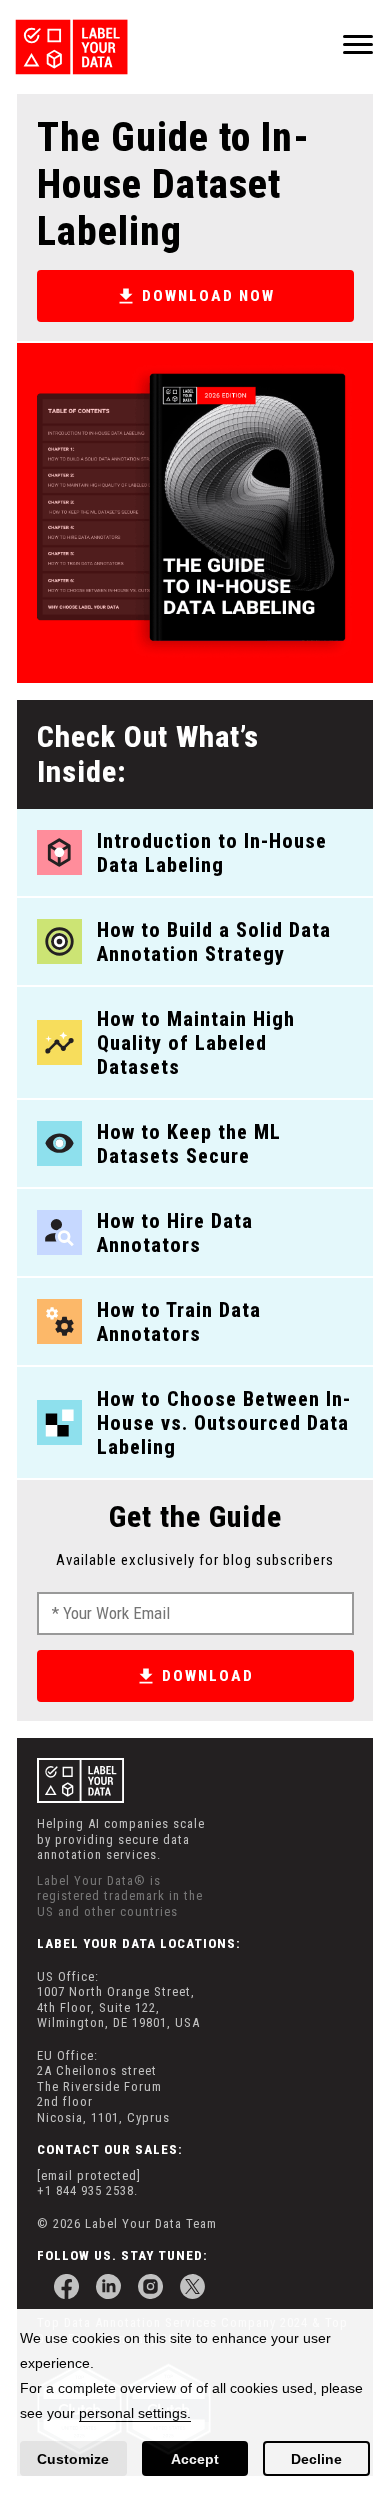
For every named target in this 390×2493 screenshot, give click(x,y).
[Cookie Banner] (195, 2401)
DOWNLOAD (208, 1676)
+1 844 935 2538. (87, 2190)
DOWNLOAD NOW (208, 296)
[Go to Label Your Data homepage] (79, 47)
